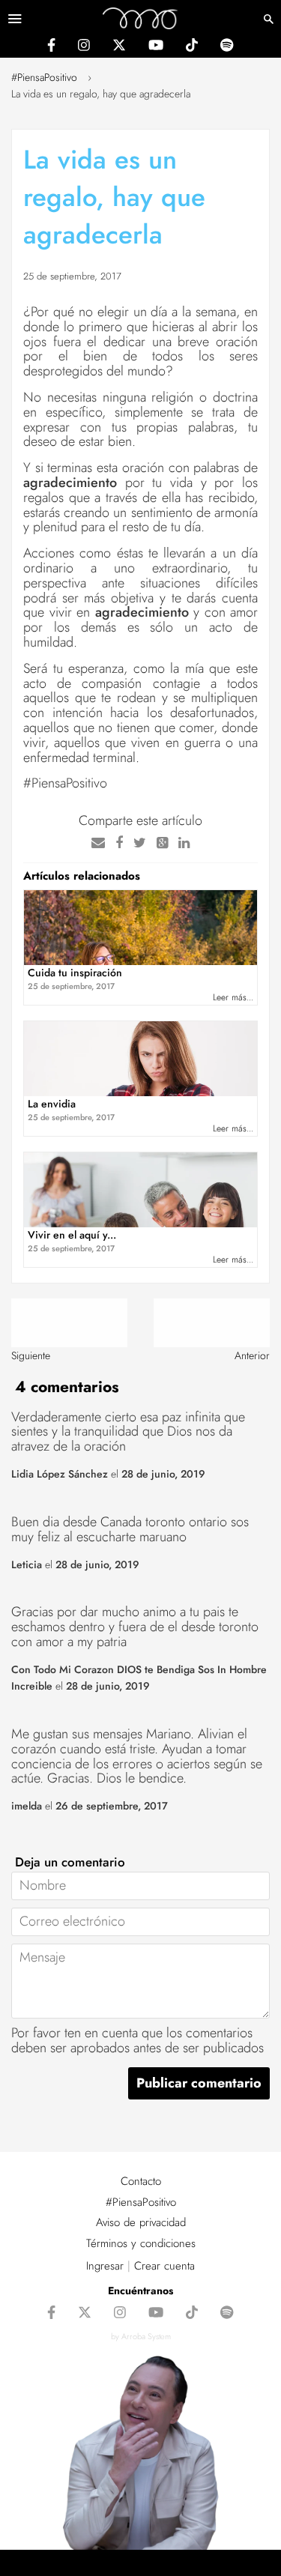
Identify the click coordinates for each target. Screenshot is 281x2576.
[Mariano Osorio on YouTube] (156, 47)
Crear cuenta (164, 2266)
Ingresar (105, 2266)
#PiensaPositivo (44, 77)
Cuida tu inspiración (75, 973)
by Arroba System (141, 2336)
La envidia (52, 1104)
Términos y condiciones (141, 2243)
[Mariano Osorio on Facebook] (51, 47)
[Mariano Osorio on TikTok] (192, 47)
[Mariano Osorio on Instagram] (84, 47)
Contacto (141, 2181)
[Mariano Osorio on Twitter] (119, 47)
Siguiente (31, 1355)
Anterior (252, 1355)
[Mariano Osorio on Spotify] (227, 47)
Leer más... (233, 997)
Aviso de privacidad (141, 2222)
